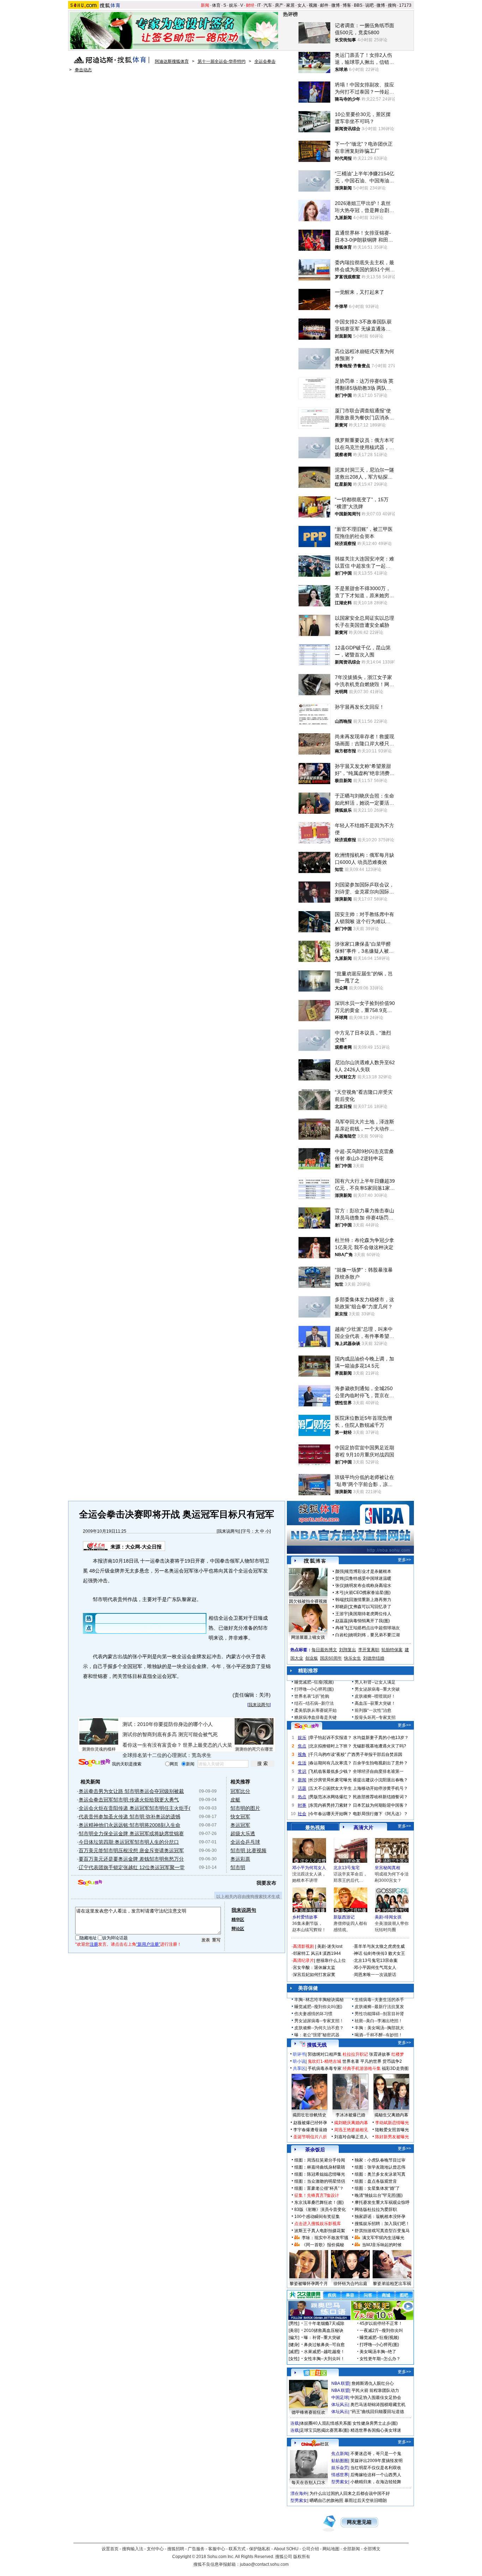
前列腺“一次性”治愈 (373, 1710)
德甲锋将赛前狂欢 (308, 2412)
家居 (290, 5)
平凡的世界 (371, 2061)
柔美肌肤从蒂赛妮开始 (315, 1710)
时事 (302, 1805)
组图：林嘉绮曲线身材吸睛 (320, 2167)
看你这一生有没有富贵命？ (152, 1745)
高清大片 (363, 1828)
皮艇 (235, 1800)
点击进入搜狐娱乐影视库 (318, 2224)
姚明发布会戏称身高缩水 (368, 1586)
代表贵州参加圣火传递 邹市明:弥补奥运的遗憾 (129, 1817)
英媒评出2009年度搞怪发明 (376, 2461)
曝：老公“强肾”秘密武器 (317, 2035)
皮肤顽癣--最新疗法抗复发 (379, 2007)
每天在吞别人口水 (308, 2483)
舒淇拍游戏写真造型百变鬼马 (382, 2231)
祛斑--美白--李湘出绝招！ (379, 2021)
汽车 (268, 5)
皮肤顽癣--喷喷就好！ (375, 1696)
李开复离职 (369, 1650)
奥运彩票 (240, 1859)
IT (259, 5)
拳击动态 (83, 70)
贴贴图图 (340, 2461)
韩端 (339, 1600)
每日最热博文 (324, 1650)
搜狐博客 (315, 1561)
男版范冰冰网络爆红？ (331, 1797)
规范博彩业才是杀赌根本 (368, 1571)
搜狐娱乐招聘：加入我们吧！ (382, 2224)
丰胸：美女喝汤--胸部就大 (379, 2028)
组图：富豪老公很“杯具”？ (319, 2188)
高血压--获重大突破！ (375, 1703)
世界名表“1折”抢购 (312, 1696)
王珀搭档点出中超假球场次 (374, 1628)
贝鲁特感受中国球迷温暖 (368, 1578)
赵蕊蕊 (342, 1621)
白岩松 (342, 1635)
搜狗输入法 (133, 2549)
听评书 (299, 2054)
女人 (302, 5)
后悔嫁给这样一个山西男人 (376, 2475)
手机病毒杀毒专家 (325, 2068)
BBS (358, 5)
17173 (405, 5)
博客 (347, 5)
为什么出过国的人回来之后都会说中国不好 (350, 2493)
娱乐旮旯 (340, 2468)
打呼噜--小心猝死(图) (314, 1689)
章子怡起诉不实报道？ (331, 1738)
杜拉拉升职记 (355, 2054)
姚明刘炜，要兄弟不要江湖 (374, 1635)
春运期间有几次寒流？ (331, 1763)
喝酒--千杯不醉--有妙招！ (379, 2035)
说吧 (369, 5)
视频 (313, 5)
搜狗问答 (307, 1726)
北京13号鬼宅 (347, 1868)
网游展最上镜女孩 (308, 1637)
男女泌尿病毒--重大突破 (377, 1689)
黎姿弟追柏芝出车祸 (392, 2284)
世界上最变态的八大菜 (207, 1745)
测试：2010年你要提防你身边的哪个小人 (168, 1724)
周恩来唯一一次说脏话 (375, 1975)
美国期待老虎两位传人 (370, 1614)
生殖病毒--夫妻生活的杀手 (379, 2000)
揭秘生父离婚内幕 (391, 2115)
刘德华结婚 (374, 1658)
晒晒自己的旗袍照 (326, 2501)
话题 (302, 1788)
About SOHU (286, 2549)
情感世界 (340, 2475)
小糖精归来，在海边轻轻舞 (376, 2482)
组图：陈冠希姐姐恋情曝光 (320, 2174)
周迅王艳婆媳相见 (351, 2130)
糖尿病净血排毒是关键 (315, 1717)
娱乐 (233, 5)
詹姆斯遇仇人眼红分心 (373, 2383)
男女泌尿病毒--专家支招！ (319, 2021)
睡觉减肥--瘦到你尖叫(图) (318, 2007)
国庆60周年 (331, 1658)
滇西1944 (332, 1953)
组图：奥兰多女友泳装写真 (380, 2174)
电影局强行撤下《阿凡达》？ (380, 1814)
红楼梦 (398, 2054)
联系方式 (237, 2549)
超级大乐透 (243, 1833)
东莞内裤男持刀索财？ (331, 1805)
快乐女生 (353, 1658)
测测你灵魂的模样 (99, 1749)
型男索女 (340, 2482)
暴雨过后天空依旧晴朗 (366, 2501)
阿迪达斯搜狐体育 (172, 61)
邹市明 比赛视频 (248, 1850)
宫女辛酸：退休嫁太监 (314, 1968)
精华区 (238, 1920)
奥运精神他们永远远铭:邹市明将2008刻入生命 (129, 1825)
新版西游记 (344, 1917)
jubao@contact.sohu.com (264, 2564)
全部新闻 (351, 2549)
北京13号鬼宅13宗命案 (376, 1960)
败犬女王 (397, 1953)
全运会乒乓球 (245, 1842)
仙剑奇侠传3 (375, 1953)
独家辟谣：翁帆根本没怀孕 (380, 2217)
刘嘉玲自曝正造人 (351, 2137)
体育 (216, 5)
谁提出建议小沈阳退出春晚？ (380, 1780)
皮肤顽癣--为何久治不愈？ (319, 2028)
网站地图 (331, 2549)
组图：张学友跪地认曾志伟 (380, 2167)
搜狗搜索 (94, 1763)
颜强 (339, 1571)
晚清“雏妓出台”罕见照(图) (379, 2195)
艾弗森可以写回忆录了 (370, 1607)
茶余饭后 (315, 2150)
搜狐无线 (317, 2045)
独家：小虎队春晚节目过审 (380, 2160)
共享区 (299, 2068)
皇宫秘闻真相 (387, 1868)
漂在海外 (299, 2493)
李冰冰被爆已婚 (350, 2115)
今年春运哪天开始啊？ (331, 1814)
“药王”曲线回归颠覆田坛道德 (377, 2412)
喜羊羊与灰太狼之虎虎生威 (379, 1946)
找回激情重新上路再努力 (368, 1600)
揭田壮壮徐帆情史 (309, 2115)
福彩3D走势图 (395, 2068)
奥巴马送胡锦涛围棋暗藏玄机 (378, 2405)
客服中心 (217, 2549)
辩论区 (238, 1929)
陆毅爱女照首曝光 (392, 2130)
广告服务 (196, 2549)
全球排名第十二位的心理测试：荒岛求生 (167, 1755)
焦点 (302, 1746)
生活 (302, 1763)
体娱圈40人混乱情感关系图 (326, 2423)
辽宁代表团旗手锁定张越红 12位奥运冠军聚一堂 (132, 1867)
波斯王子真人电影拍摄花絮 (320, 2231)
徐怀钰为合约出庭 (350, 2284)
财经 (250, 5)
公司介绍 (311, 2549)
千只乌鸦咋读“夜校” (328, 1754)
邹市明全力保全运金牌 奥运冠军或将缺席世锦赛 (131, 1833)
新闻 (205, 5)
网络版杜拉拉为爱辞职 (376, 2210)
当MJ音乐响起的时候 (382, 2245)
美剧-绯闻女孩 (388, 1917)
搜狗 (392, 5)
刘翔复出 (348, 1650)
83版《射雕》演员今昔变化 (320, 2210)
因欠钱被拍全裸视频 (308, 1601)
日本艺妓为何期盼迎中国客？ (380, 1805)
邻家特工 (301, 1953)
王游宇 (342, 1614)
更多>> (404, 1560)
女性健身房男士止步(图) (375, 2423)
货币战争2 (392, 2061)
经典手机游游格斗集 (362, 2068)
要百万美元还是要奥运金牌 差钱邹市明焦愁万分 (131, 1859)
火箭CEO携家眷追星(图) (368, 1593)
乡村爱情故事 (305, 1917)
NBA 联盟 (340, 2383)
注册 (94, 1944)
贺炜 (339, 1578)
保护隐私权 (260, 2549)
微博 (336, 5)
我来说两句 (228, 1531)
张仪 (339, 1586)
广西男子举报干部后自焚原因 (375, 1754)
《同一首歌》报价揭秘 (323, 2245)
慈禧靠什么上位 (331, 1960)
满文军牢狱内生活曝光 (383, 2238)
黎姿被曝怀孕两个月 (309, 2284)
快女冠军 (240, 1817)
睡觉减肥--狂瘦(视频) (314, 1682)
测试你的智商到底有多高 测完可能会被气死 (170, 1734)
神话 (358, 1953)
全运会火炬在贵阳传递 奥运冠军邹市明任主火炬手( (135, 1808)
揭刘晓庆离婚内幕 (351, 2123)
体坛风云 (340, 2405)
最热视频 (315, 1828)
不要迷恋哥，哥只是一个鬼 (376, 2454)
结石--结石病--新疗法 (314, 1703)
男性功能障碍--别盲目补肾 (379, 2014)
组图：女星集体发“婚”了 (377, 2188)
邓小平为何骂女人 (309, 1868)
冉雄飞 (342, 1628)
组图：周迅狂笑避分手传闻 (320, 2160)
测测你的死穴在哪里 (254, 1749)
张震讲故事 (380, 2054)
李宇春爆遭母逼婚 (310, 2130)
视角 (302, 1754)
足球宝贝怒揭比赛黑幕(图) (325, 2430)
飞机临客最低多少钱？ (331, 1771)
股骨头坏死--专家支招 (375, 1717)
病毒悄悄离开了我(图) (369, 1621)
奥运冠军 (240, 1825)
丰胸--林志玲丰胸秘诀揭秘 (319, 2000)
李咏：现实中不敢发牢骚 (325, 2238)
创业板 (312, 1658)
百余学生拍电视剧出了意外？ (380, 1763)
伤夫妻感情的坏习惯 (313, 2014)
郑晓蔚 (342, 1607)
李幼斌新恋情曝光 (392, 2123)
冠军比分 (240, 1791)
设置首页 (110, 2549)
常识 (302, 1771)
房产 (279, 5)
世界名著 (351, 2061)
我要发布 (266, 1883)
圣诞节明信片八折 (310, 2137)
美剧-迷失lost (330, 1946)
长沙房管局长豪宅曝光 (331, 1780)
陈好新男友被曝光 (392, 2137)
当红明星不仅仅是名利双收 (376, 2468)
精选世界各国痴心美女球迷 (376, 2430)
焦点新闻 (340, 2454)
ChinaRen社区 (315, 2443)
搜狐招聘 (176, 2549)
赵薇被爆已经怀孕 (310, 2123)
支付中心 (155, 2549)
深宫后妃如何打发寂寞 (314, 1975)
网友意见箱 (359, 2522)
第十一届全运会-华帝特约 (222, 61)
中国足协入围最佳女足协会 (376, 2398)
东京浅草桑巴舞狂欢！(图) (319, 2202)
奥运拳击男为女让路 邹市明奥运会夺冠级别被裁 (131, 1791)
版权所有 (302, 2557)
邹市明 (238, 1867)
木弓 (339, 1593)
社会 (302, 1814)
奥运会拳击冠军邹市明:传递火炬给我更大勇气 (129, 1800)
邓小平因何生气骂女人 (375, 1968)
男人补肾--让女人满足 (375, 1682)
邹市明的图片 (245, 1808)
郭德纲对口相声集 (325, 2054)
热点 (302, 1797)
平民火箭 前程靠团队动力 (375, 2390)
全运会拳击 (265, 61)
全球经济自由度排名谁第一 (378, 1771)
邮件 (324, 5)
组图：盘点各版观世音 (376, 2181)
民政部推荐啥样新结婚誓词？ (380, 1797)
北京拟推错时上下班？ (331, 1746)
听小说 (299, 2061)
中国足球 (340, 2398)
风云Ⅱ (316, 1953)
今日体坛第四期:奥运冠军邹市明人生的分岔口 (129, 1842)
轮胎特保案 (392, 1650)
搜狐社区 (315, 2373)
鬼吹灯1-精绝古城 (324, 2061)
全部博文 (372, 2549)
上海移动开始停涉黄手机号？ (380, 1788)
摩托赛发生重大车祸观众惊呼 (382, 2202)
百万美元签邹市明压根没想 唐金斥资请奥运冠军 (131, 1850)
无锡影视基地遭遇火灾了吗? (379, 1746)
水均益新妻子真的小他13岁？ (381, 1738)
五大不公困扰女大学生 (331, 1788)
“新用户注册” (148, 1944)
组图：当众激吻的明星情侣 (320, 2181)
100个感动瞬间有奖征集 (317, 2217)
